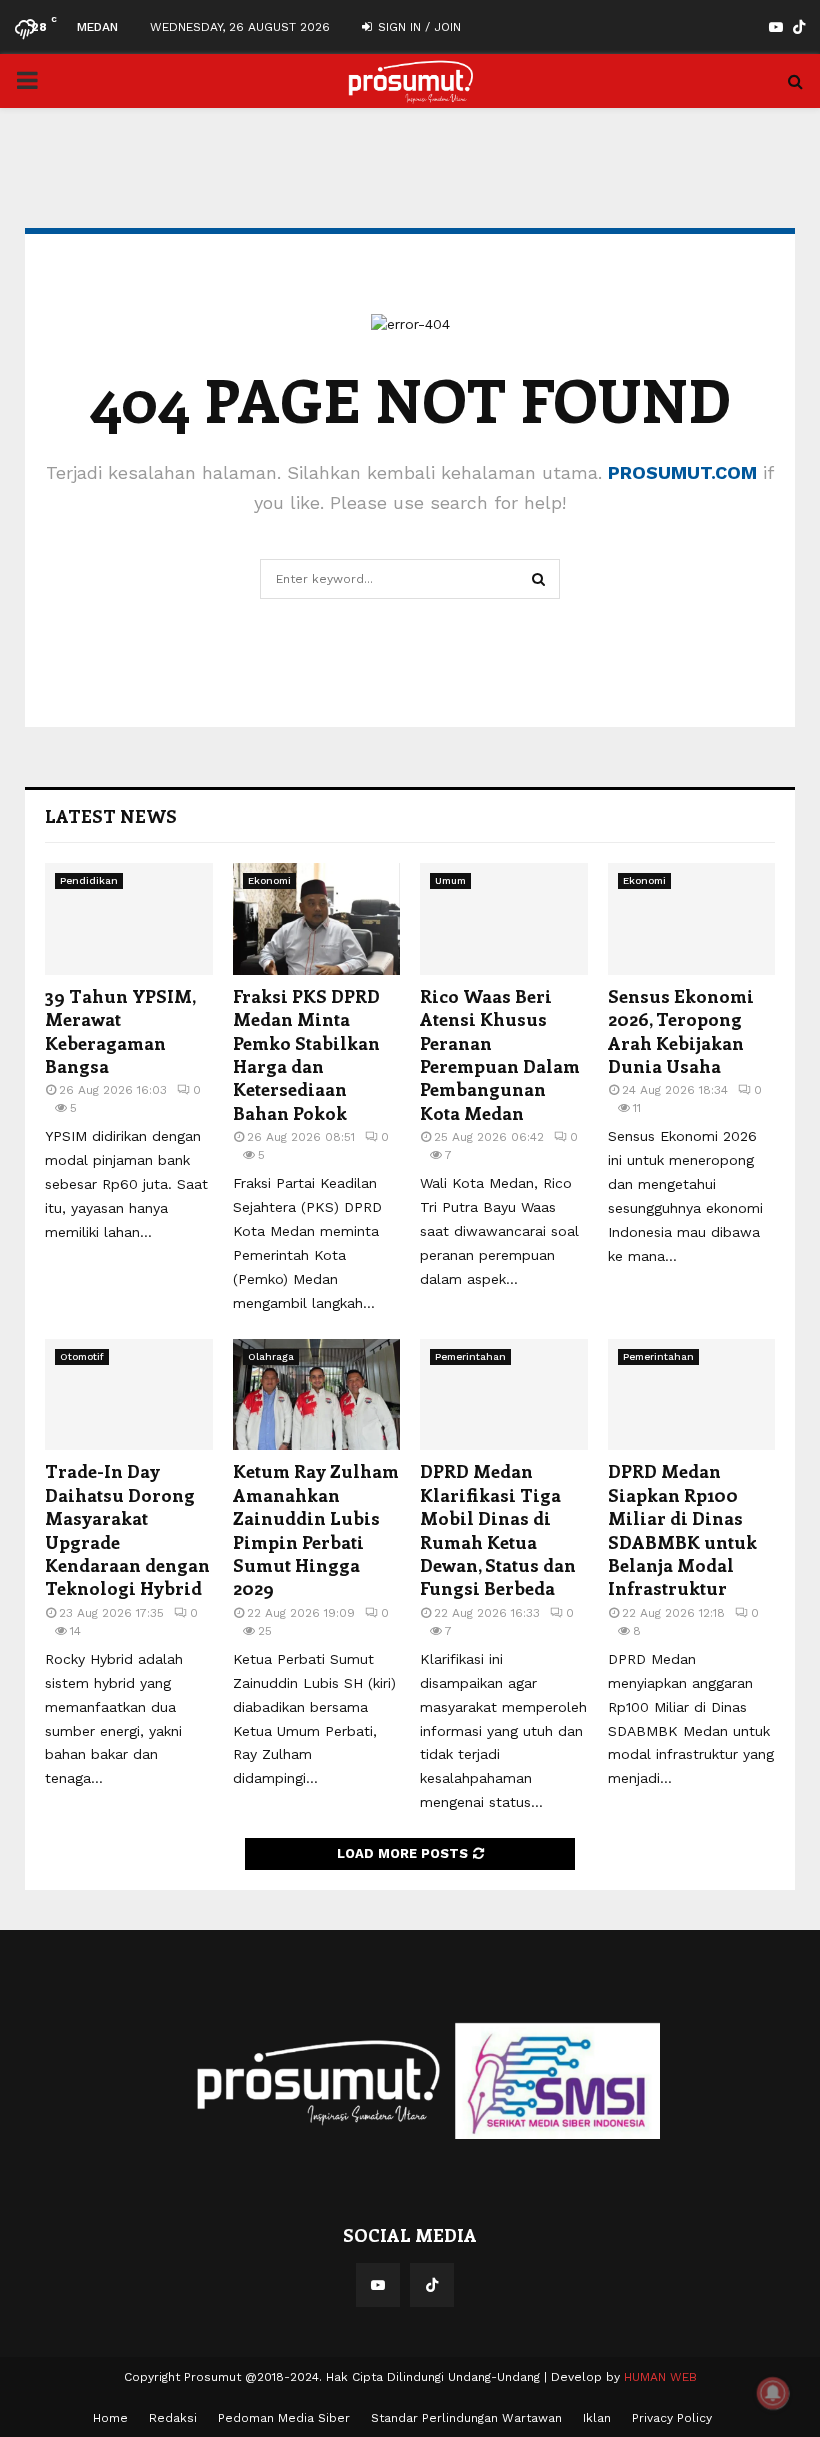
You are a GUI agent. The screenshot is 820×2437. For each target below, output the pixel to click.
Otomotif (82, 1356)
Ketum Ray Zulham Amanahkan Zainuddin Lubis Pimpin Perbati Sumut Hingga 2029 (316, 1529)
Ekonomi (269, 880)
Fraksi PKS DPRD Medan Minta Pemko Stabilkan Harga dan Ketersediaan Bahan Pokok (306, 1054)
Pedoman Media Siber (284, 2418)
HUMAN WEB (660, 2377)
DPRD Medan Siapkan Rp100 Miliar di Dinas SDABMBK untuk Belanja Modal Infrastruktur (682, 1529)
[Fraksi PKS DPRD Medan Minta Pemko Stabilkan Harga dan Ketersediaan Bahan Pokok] (317, 919)
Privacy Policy (672, 2418)
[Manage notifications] (773, 2393)
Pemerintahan (470, 1356)
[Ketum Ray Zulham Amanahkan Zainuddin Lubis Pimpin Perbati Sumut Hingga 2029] (317, 1395)
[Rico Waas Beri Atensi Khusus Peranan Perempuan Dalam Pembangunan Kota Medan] (504, 919)
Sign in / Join (417, 27)
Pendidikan (89, 880)
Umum (450, 880)
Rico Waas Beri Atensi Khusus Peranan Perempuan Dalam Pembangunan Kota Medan (500, 1054)
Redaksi (173, 2418)
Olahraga (271, 1356)
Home (110, 2418)
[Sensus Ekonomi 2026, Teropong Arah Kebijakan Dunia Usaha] (692, 919)
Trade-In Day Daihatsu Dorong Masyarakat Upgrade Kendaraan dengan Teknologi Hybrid (127, 1529)
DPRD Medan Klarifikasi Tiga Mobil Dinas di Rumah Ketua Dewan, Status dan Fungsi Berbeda (498, 1529)
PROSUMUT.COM (682, 472)
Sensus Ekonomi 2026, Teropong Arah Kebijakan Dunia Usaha (681, 1031)
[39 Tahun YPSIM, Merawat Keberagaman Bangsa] (129, 919)
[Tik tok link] (799, 27)
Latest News (111, 816)
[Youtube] (378, 2285)
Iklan (597, 2418)
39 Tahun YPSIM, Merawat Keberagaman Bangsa (120, 1031)
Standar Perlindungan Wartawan (466, 2418)
